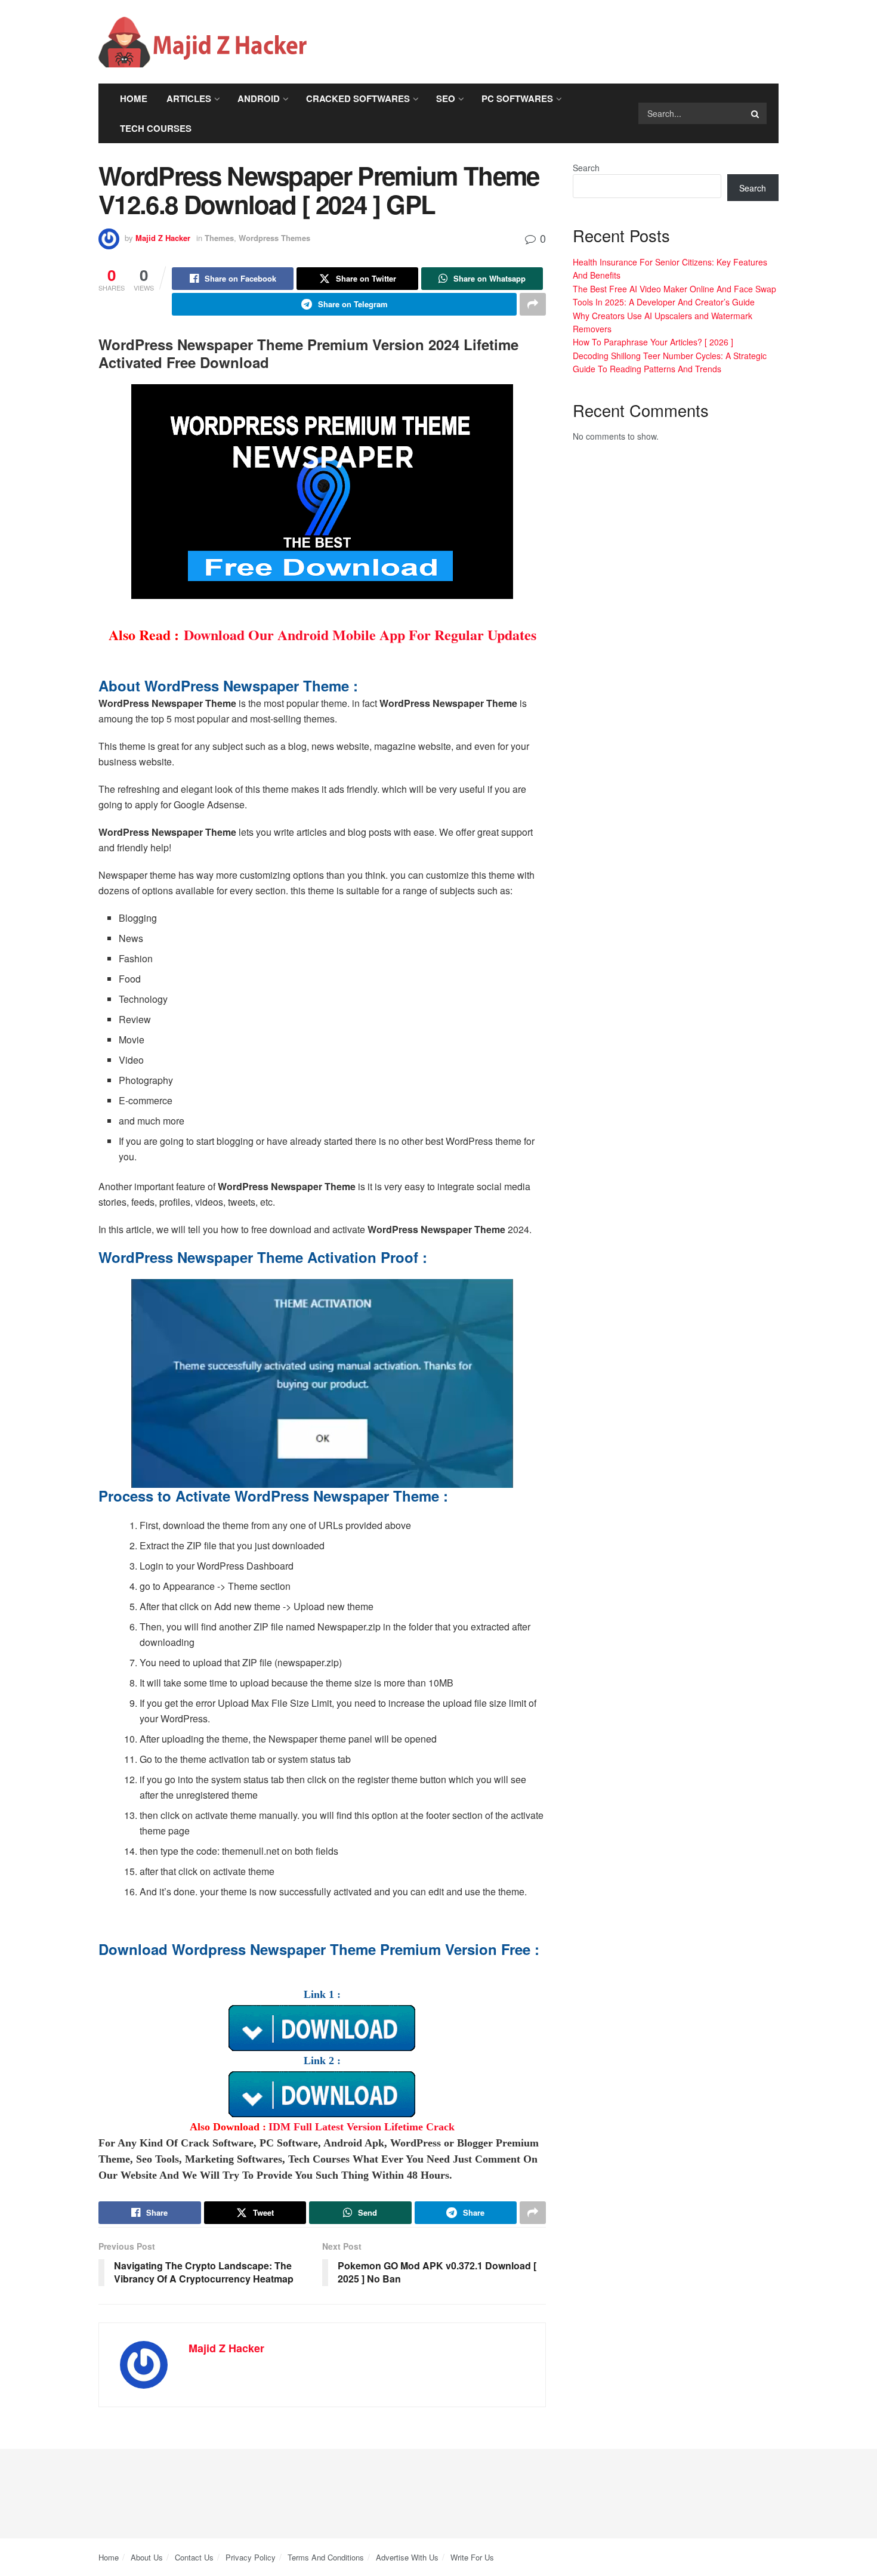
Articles (189, 98)
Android (259, 98)
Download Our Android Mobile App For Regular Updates (360, 634)
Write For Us (472, 2557)
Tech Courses (156, 128)
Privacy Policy (251, 2557)
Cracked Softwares (358, 98)
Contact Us (194, 2557)
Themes (219, 238)
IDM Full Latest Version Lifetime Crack (362, 2127)
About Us (147, 2557)
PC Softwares (517, 98)
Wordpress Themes (274, 238)
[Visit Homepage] (203, 42)
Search (586, 168)
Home (134, 98)
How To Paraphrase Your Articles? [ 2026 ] (653, 342)
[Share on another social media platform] (533, 304)
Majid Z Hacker (163, 238)
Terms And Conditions (326, 2557)
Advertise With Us (407, 2557)
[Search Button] (756, 113)
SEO (446, 98)
